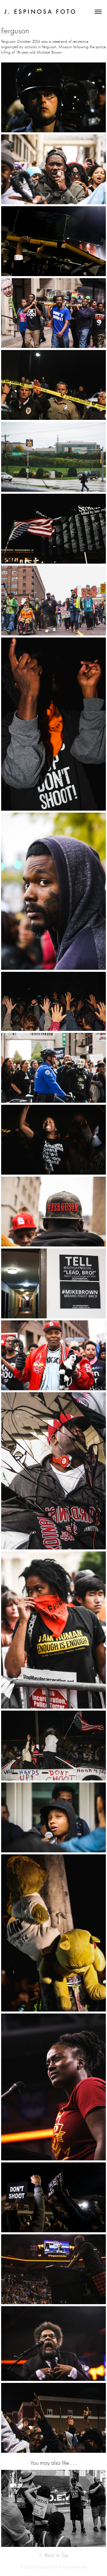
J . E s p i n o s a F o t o (40, 12)
